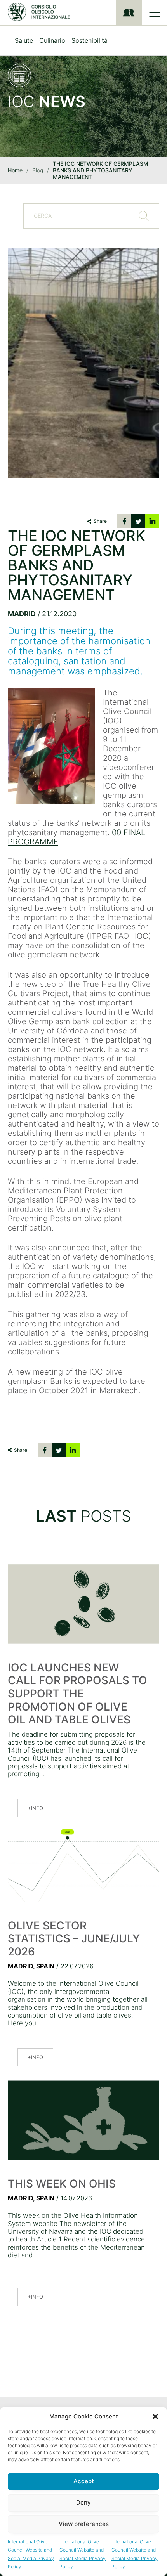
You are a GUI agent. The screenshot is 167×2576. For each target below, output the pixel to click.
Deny (83, 2502)
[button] (155, 2417)
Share (100, 521)
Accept (84, 2481)
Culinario (52, 40)
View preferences (84, 2524)
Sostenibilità (90, 40)
